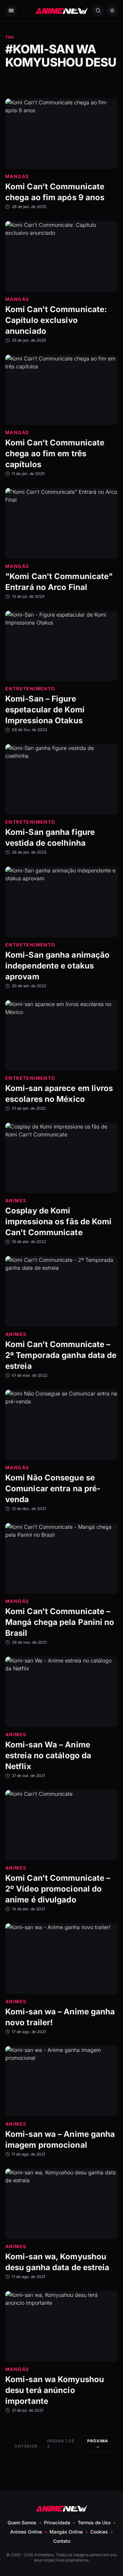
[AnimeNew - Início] (62, 11)
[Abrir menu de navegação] (11, 11)
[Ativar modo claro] (112, 11)
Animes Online (26, 2532)
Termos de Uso (94, 2523)
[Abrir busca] (98, 11)
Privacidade (57, 2523)
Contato (62, 2541)
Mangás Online (66, 2532)
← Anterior (26, 2443)
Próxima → (98, 2443)
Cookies (99, 2532)
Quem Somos (22, 2523)
